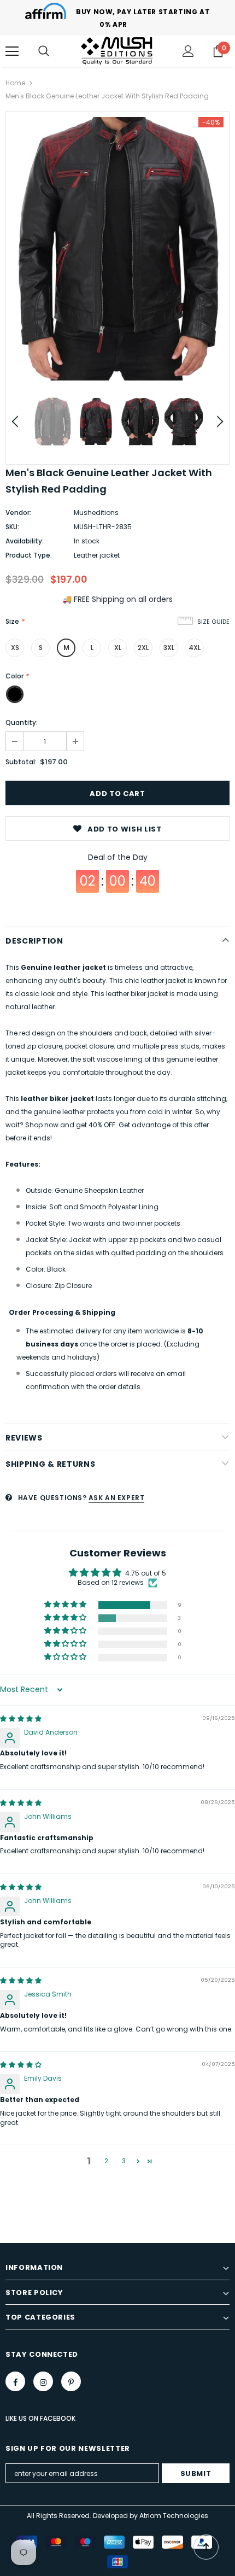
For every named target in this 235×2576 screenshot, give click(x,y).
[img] (21, 1719)
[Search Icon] (44, 51)
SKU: (12, 527)
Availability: (25, 541)
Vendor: (18, 513)
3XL (169, 648)
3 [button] (124, 2161)
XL (118, 648)
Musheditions (96, 513)
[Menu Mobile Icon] (12, 51)
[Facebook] (15, 2381)
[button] (66, 1605)
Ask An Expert (117, 1498)
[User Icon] (188, 51)
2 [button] (106, 2161)
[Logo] (117, 51)
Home (15, 83)
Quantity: (22, 722)
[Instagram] (43, 2381)
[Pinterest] (71, 2381)
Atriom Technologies (174, 2516)
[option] (117, 249)
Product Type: (29, 555)
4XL (195, 648)
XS (15, 648)
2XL (143, 648)
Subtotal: (21, 762)
